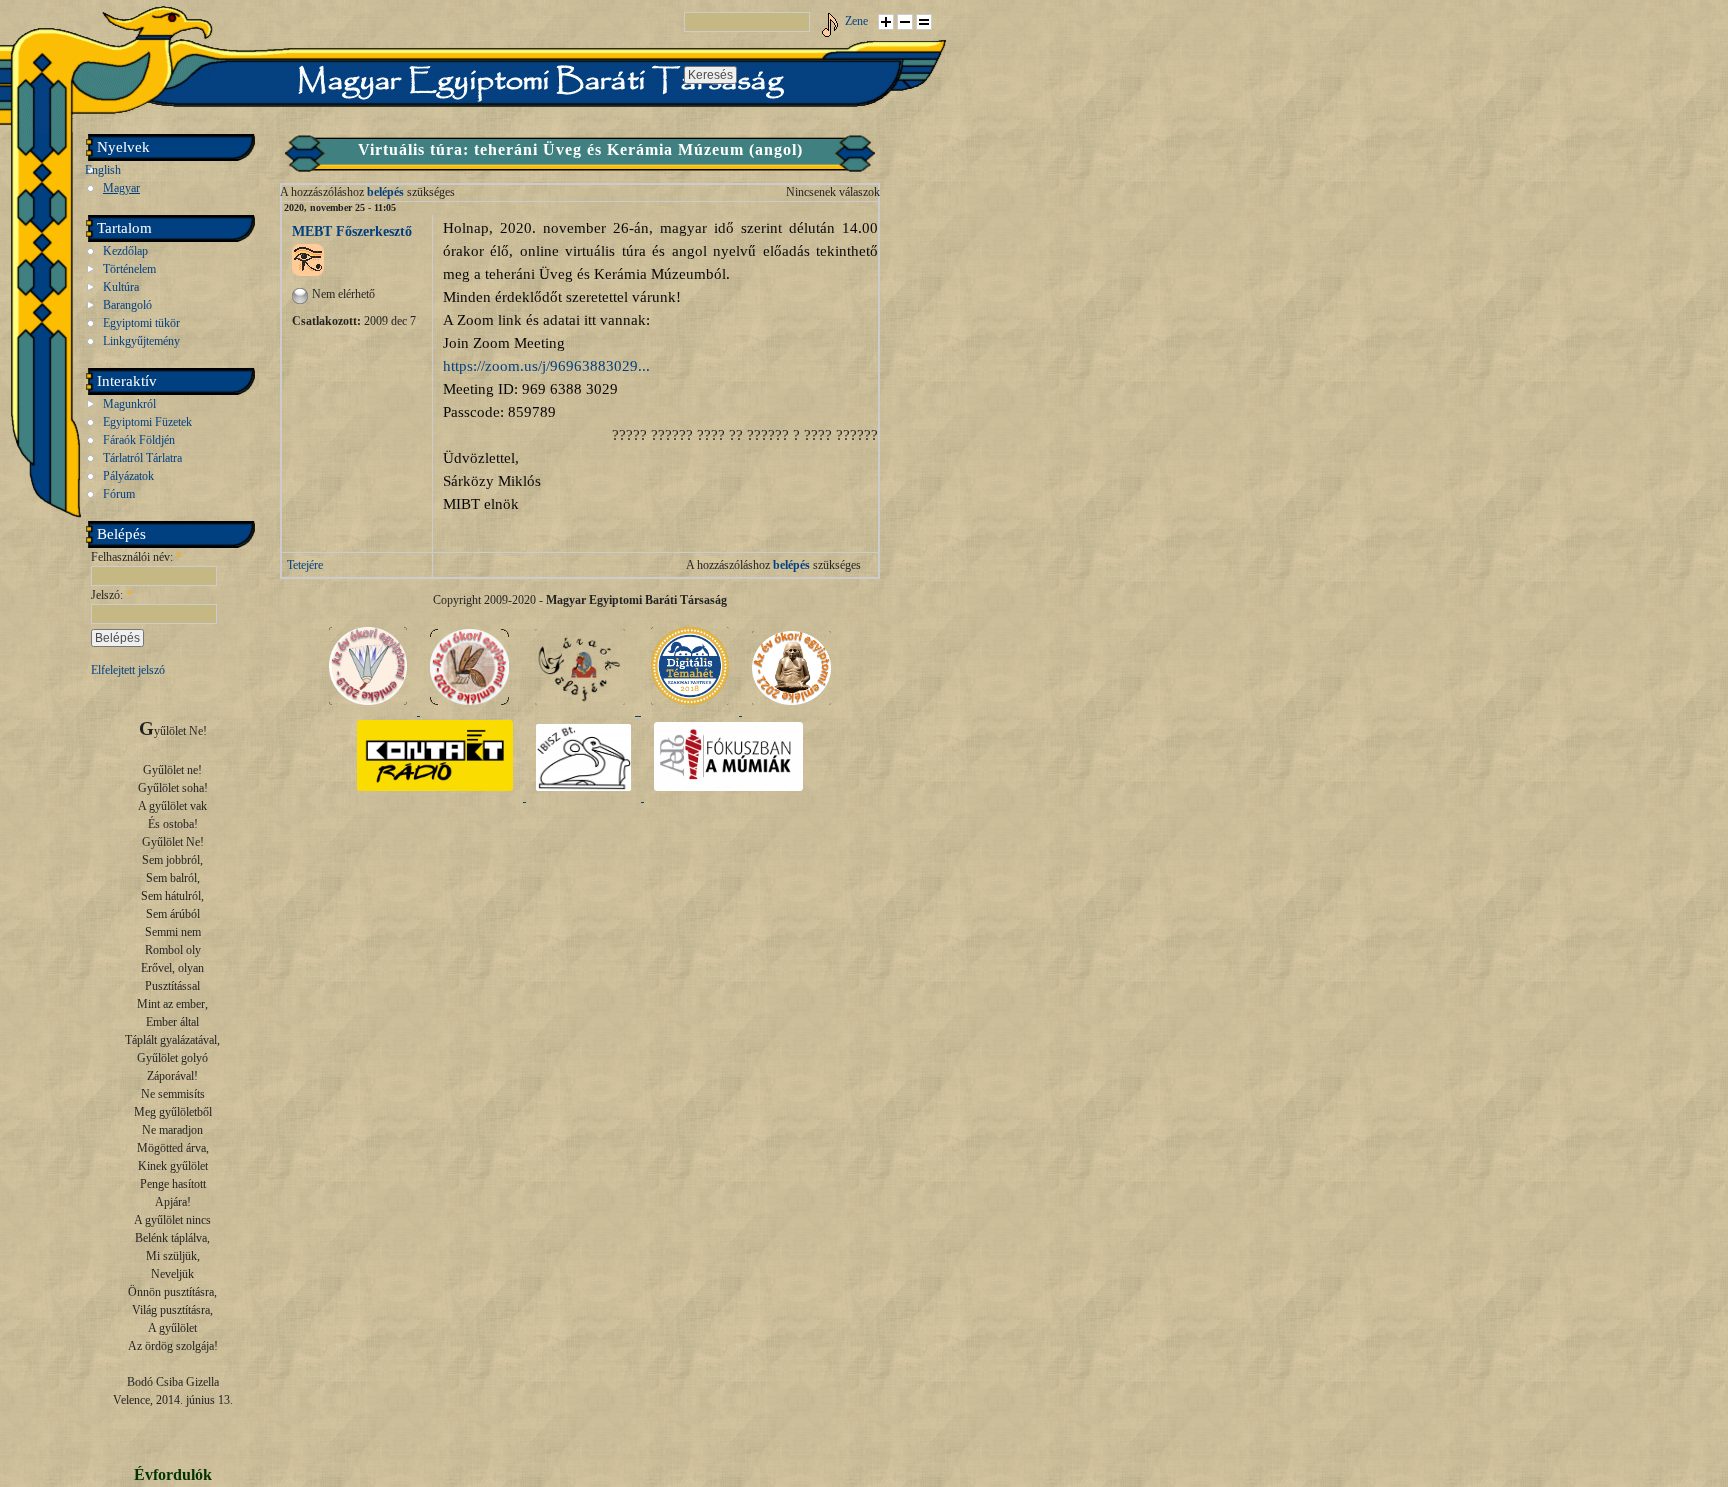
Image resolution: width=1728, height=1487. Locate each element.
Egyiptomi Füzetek (147, 422)
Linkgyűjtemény (141, 341)
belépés (385, 192)
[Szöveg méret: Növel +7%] (886, 22)
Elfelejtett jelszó (128, 670)
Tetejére (305, 565)
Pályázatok (128, 476)
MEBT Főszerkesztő (352, 231)
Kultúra (121, 287)
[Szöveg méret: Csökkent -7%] (905, 22)
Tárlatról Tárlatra (142, 458)
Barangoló (127, 305)
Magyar (121, 188)
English (103, 170)
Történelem (129, 269)
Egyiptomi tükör (141, 323)
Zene (856, 21)
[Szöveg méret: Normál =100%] (924, 22)
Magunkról (129, 404)
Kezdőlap (125, 251)
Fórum (119, 494)
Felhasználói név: (136, 557)
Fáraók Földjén (139, 440)
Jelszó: (111, 595)
